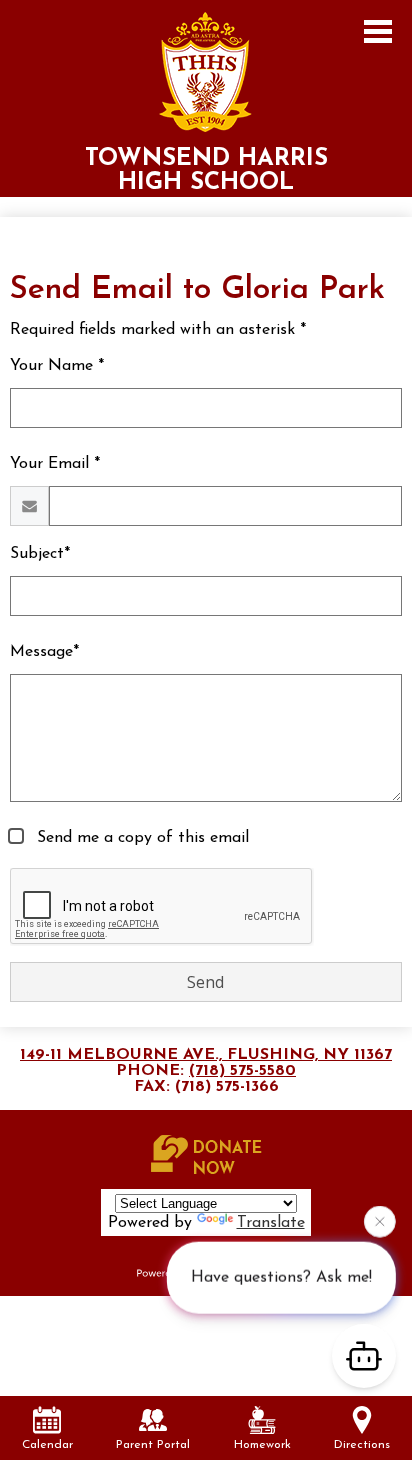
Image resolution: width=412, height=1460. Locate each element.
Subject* (40, 554)
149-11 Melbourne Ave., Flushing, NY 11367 (206, 1055)
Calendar (47, 1445)
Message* (44, 652)
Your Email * (55, 464)
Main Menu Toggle (378, 31)
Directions (362, 1445)
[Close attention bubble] (380, 1220)
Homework (262, 1445)
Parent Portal (153, 1445)
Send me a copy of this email (140, 838)
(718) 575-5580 (242, 1071)
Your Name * (57, 366)
